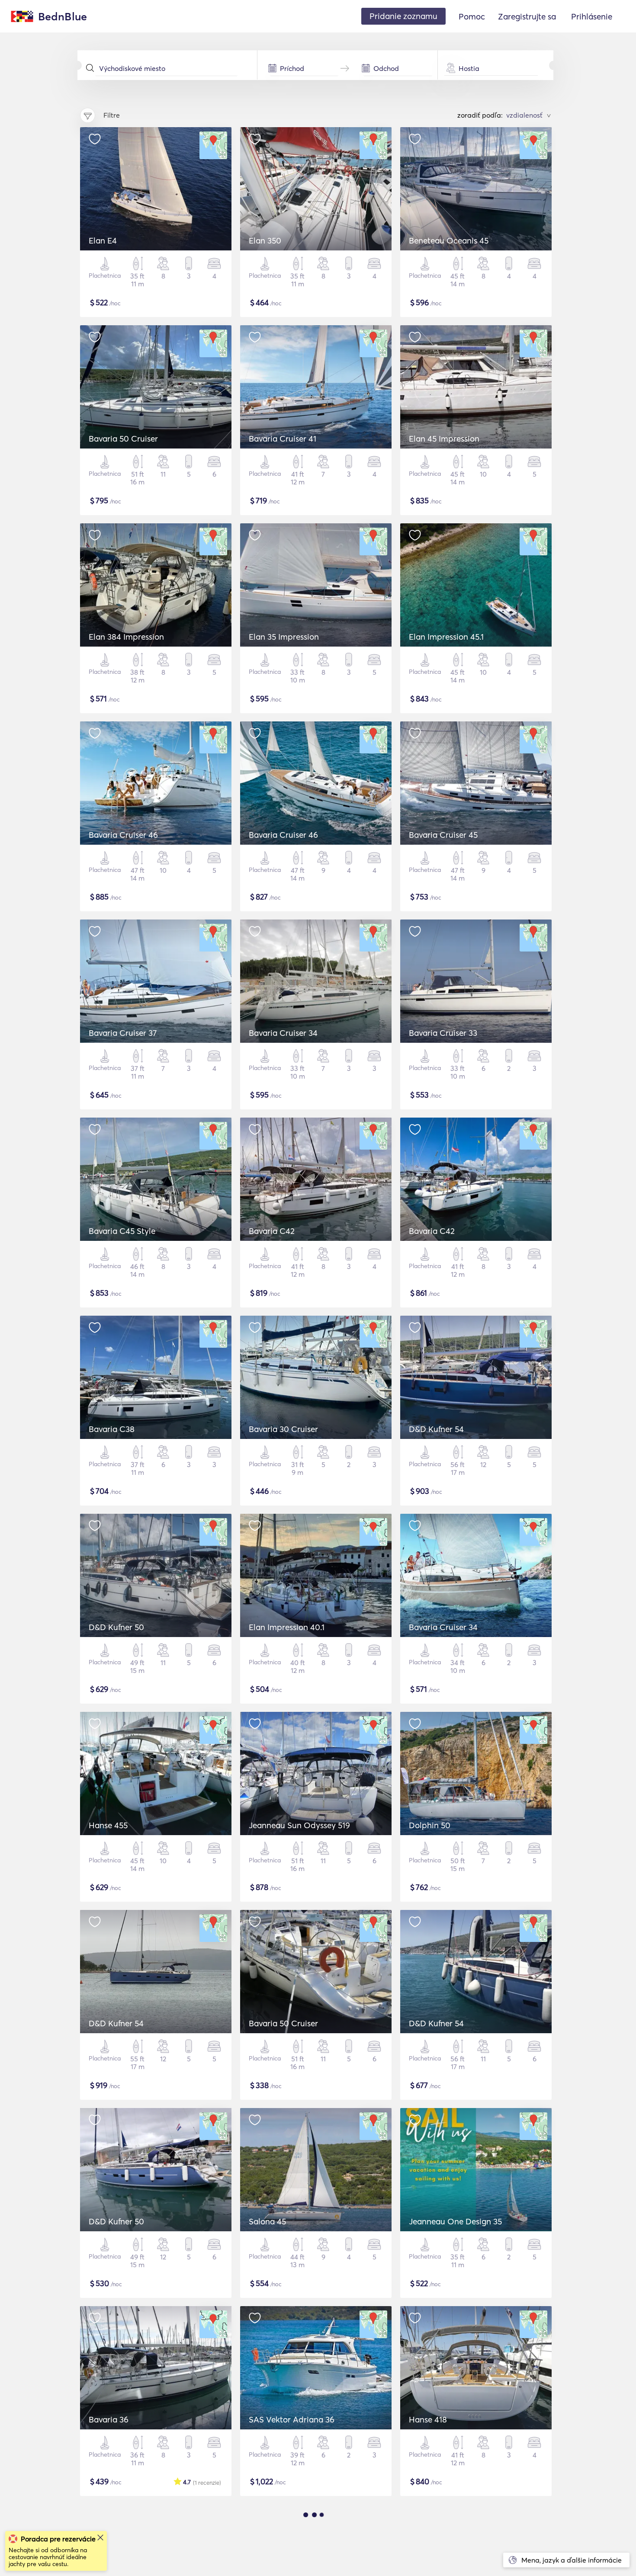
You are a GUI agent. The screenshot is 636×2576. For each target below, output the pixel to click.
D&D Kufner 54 (436, 1429)
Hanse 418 (428, 2419)
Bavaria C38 (112, 1429)
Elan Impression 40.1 (287, 1627)
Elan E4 (103, 240)
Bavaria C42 (272, 1231)
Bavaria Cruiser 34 (283, 1033)
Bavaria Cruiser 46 (123, 835)
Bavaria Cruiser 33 (443, 1033)
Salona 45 (267, 2221)
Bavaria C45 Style (122, 1231)
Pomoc (472, 16)
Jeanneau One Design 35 (455, 2221)
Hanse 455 (108, 1825)
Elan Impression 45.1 (446, 637)
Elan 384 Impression (126, 637)
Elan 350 (265, 240)
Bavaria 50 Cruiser (123, 439)
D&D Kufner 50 (116, 1627)
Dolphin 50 (430, 1825)
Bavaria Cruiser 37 (123, 1033)
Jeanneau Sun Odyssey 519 (299, 1825)
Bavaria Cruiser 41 (283, 439)
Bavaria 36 (109, 2419)
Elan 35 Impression (284, 637)
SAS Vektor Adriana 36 (292, 2419)
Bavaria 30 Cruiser (283, 1429)
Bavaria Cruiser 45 (443, 835)
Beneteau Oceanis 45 (449, 240)
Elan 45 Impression (444, 439)
